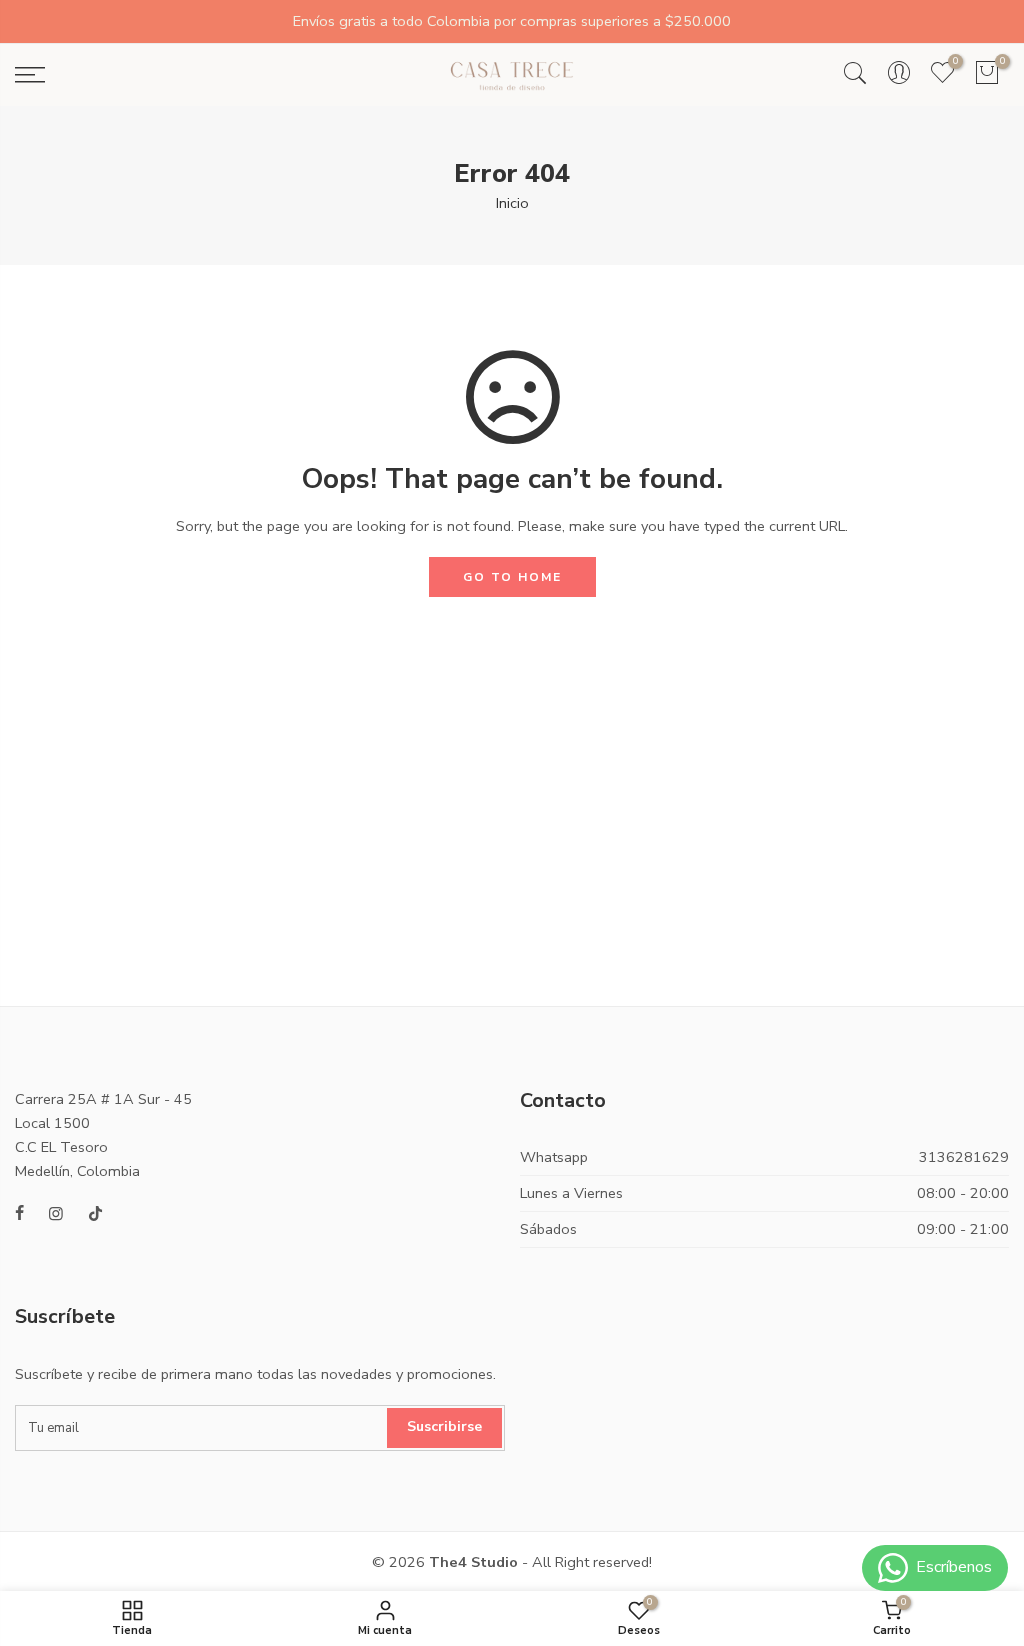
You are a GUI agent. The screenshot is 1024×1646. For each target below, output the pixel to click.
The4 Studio (473, 1562)
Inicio (512, 203)
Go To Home (512, 577)
